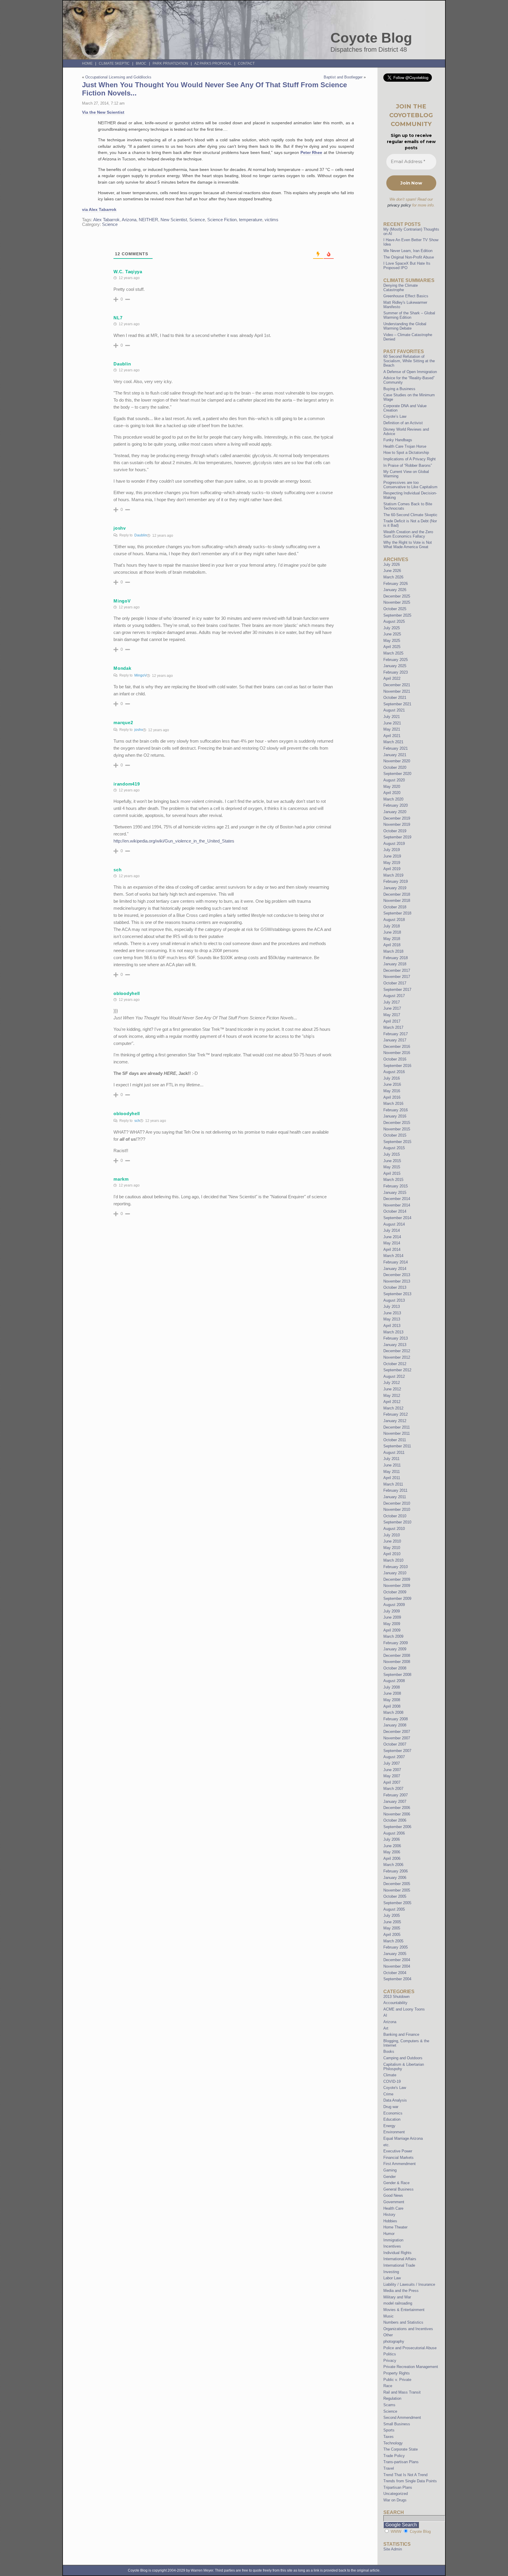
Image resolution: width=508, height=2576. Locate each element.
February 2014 (396, 1262)
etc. (387, 2145)
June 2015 (392, 1161)
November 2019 (397, 824)
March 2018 (393, 951)
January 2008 (395, 1725)
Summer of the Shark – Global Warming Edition (409, 315)
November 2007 (397, 1738)
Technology (393, 2443)
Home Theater (395, 2227)
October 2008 (395, 1668)
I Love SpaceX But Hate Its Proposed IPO (407, 266)
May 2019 (392, 863)
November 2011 (397, 1433)
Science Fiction (222, 220)
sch (137, 1121)
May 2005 (392, 1928)
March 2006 (393, 1865)
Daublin (141, 535)
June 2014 (392, 1237)
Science (197, 220)
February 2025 (396, 660)
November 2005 (397, 1890)
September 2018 (397, 913)
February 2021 (396, 748)
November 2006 (397, 1814)
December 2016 (397, 1047)
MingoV (141, 675)
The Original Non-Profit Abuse (409, 257)
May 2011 (392, 1472)
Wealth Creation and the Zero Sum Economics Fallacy (408, 534)
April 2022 (392, 678)
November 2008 (397, 1662)
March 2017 (393, 1027)
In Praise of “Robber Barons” (408, 465)
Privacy (390, 2361)
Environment (394, 2132)
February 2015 (396, 1186)
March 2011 (393, 1484)
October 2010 (395, 1516)
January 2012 (395, 1421)
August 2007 (394, 1757)
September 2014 (397, 1218)
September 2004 (397, 1979)
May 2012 (392, 1396)
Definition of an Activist (403, 423)
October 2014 (395, 1211)
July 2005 (392, 1915)
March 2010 (393, 1560)
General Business (398, 2189)
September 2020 (397, 774)
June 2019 (392, 856)
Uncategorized (396, 2494)
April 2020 (392, 793)
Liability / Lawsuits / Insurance (409, 2284)
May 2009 (392, 1624)
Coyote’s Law (395, 416)
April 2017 (392, 1021)
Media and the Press (401, 2291)
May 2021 (392, 729)
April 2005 (392, 1935)
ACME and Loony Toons (404, 2009)
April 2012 (392, 1402)
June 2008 (392, 1693)
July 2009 (392, 1611)
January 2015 (395, 1193)
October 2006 (395, 1820)
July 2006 (392, 1839)
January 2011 (395, 1497)
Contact (246, 63)
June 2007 (392, 1770)
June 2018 (392, 932)
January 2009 (395, 1649)
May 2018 (392, 939)
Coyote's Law (395, 2088)
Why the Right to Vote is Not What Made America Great (408, 545)
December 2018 (397, 894)
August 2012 (394, 1376)
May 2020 (392, 787)
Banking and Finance (401, 2034)
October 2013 (395, 1287)
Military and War (397, 2297)
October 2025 (395, 609)
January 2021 (395, 755)
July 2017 (392, 1002)
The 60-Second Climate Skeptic (410, 515)
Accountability (395, 2003)
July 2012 (392, 1383)
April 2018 (392, 945)
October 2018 (395, 907)
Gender (390, 2177)
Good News (393, 2195)
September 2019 (397, 837)
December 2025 (397, 596)
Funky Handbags (398, 440)
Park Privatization (170, 63)
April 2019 (392, 869)
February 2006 (396, 1871)
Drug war (391, 2107)
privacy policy (399, 205)
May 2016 (392, 1091)
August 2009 (394, 1605)
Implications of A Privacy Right (410, 459)
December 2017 (397, 970)
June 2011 (392, 1465)
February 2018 (396, 958)
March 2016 (393, 1104)
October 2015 (395, 1135)
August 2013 (394, 1300)
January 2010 (395, 1573)
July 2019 (392, 850)
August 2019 (394, 844)
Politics (390, 2354)
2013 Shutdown (396, 1997)
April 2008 (392, 1706)
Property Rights (397, 2373)
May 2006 (392, 1852)
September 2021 (397, 704)
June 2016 (392, 1084)
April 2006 (392, 1858)
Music (388, 2316)
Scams (389, 2405)
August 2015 (394, 1148)
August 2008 (394, 1681)
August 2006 (394, 1833)
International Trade (399, 2265)
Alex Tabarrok (106, 220)
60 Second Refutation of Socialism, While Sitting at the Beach (409, 361)
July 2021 (392, 717)
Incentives (392, 2246)
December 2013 (397, 1275)
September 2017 (397, 990)
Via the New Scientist (103, 112)
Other (388, 2335)
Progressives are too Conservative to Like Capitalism (410, 485)
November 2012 (397, 1357)
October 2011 (395, 1440)
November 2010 (397, 1509)
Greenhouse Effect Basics (406, 296)
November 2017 (397, 977)
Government (394, 2202)
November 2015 (397, 1129)
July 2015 (392, 1154)
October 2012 (395, 1364)
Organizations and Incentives (408, 2329)
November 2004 (397, 1966)
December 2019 (397, 818)
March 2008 (393, 1712)
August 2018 (394, 920)
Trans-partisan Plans (401, 2462)
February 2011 (395, 1490)
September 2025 (397, 615)
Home (87, 63)
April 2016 (392, 1097)
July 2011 (391, 1459)
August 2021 (394, 710)
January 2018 (395, 964)
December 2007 (397, 1732)
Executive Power (398, 2151)
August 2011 (394, 1453)
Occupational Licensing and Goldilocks (118, 77)
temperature (251, 220)
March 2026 (393, 577)
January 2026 (395, 590)
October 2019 (395, 831)
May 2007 (392, 1776)
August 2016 (394, 1072)
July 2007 (392, 1763)
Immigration (393, 2240)
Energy (389, 2126)
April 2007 (392, 1782)
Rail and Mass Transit (402, 2392)
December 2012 (397, 1351)
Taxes (388, 2437)
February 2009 (396, 1643)
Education (392, 2119)
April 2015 (392, 1173)
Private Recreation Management (411, 2367)
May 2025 (392, 641)
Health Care (393, 2208)
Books (389, 2051)
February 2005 (396, 1947)
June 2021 (392, 723)
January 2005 (395, 1954)
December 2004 (397, 1960)
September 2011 (397, 1446)
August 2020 (394, 780)
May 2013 (392, 1319)
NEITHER (148, 220)
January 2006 (395, 1878)
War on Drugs (395, 2500)
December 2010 (397, 1503)
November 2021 (397, 691)
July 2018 (392, 926)
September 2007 (397, 1751)
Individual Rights (397, 2253)
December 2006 (397, 1808)
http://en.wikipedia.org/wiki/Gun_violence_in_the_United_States (174, 841)
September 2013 (397, 1294)
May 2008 (392, 1700)
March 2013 (393, 1332)
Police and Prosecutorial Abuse (410, 2348)
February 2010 (396, 1567)
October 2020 (395, 767)
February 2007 (396, 1795)
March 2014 (393, 1256)
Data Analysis (395, 2100)
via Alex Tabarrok (99, 209)
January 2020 (395, 812)
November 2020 (397, 761)
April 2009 (392, 1630)
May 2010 (392, 1548)
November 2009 (397, 1586)
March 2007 (393, 1789)
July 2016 (392, 1078)
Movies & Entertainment (404, 2310)
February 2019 (396, 881)
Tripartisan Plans (398, 2487)
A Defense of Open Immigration (410, 372)
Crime (388, 2094)
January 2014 (395, 1269)
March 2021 (393, 742)
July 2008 (392, 1687)
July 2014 (392, 1230)
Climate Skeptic (114, 63)
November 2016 (397, 1053)
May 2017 (392, 1015)
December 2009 (397, 1579)
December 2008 (397, 1655)
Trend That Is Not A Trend (405, 2475)
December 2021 (397, 685)
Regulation (392, 2398)
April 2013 (392, 1326)
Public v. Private (397, 2380)
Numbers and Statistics (403, 2322)
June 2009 (392, 1617)
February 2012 (396, 1414)
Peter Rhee (311, 152)
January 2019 (395, 888)
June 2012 (392, 1389)
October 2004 (395, 1973)
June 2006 (392, 1846)
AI (385, 2015)
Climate (390, 2075)
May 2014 (392, 1243)
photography (394, 2341)
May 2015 (392, 1167)
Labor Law (392, 2278)
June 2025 (392, 634)
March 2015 (393, 1180)
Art (386, 2028)
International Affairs (400, 2259)
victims (271, 220)
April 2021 (392, 736)
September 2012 (397, 1370)
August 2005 (394, 1909)
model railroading (398, 2303)
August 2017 (394, 996)
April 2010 (392, 1554)
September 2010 (397, 1522)
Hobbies (390, 2221)
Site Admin (393, 2549)
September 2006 (397, 1827)
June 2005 (392, 1922)
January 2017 (395, 1040)
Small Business (397, 2424)
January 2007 (395, 1801)
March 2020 (393, 799)
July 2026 (392, 564)
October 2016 (395, 1059)
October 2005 (395, 1896)
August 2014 (394, 1224)
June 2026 (392, 571)
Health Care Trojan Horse (405, 446)
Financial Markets (398, 2158)
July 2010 (392, 1535)
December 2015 (397, 1123)
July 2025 (392, 628)
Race (388, 2386)
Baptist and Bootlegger (343, 77)
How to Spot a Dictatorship (406, 453)
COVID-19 (392, 2081)
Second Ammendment (402, 2418)
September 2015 (397, 1142)
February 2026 (396, 584)
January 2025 (395, 666)
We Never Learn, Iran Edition (408, 251)
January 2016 (395, 1116)
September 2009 (397, 1599)
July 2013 (392, 1307)
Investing (391, 2272)
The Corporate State (401, 2449)
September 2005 (397, 1903)
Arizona (129, 220)
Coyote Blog (371, 38)
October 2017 (395, 983)
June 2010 (392, 1541)
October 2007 (395, 1744)
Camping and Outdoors (403, 2058)
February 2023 (396, 672)
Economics (393, 2113)
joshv (139, 730)
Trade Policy (394, 2456)
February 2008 (396, 1719)
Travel (389, 2468)
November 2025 (397, 602)
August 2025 (394, 621)
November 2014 (397, 1205)
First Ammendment (400, 2164)
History (389, 2215)
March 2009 (393, 1636)
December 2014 (397, 1199)
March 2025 (393, 653)
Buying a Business (399, 389)
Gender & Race (396, 2183)
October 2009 (395, 1592)
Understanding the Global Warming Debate (405, 326)
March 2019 (393, 875)
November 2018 (397, 901)
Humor (389, 2234)
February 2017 (396, 1034)
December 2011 (397, 1427)
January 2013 (395, 1345)
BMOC (141, 63)
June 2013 (392, 1313)
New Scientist (174, 220)
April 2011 (392, 1478)
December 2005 (397, 1884)
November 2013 (397, 1281)
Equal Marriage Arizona (403, 2138)
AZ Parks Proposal (213, 63)
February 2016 (396, 1110)
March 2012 (393, 1408)
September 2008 (397, 1675)
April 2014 (392, 1250)
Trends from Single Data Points (410, 2481)
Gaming (390, 2170)
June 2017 (392, 1008)
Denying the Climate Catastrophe (401, 288)
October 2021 (395, 698)
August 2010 (394, 1529)
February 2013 (396, 1338)
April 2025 (392, 647)
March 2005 (393, 1941)
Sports (389, 2430)
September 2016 (397, 1066)
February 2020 (396, 805)
